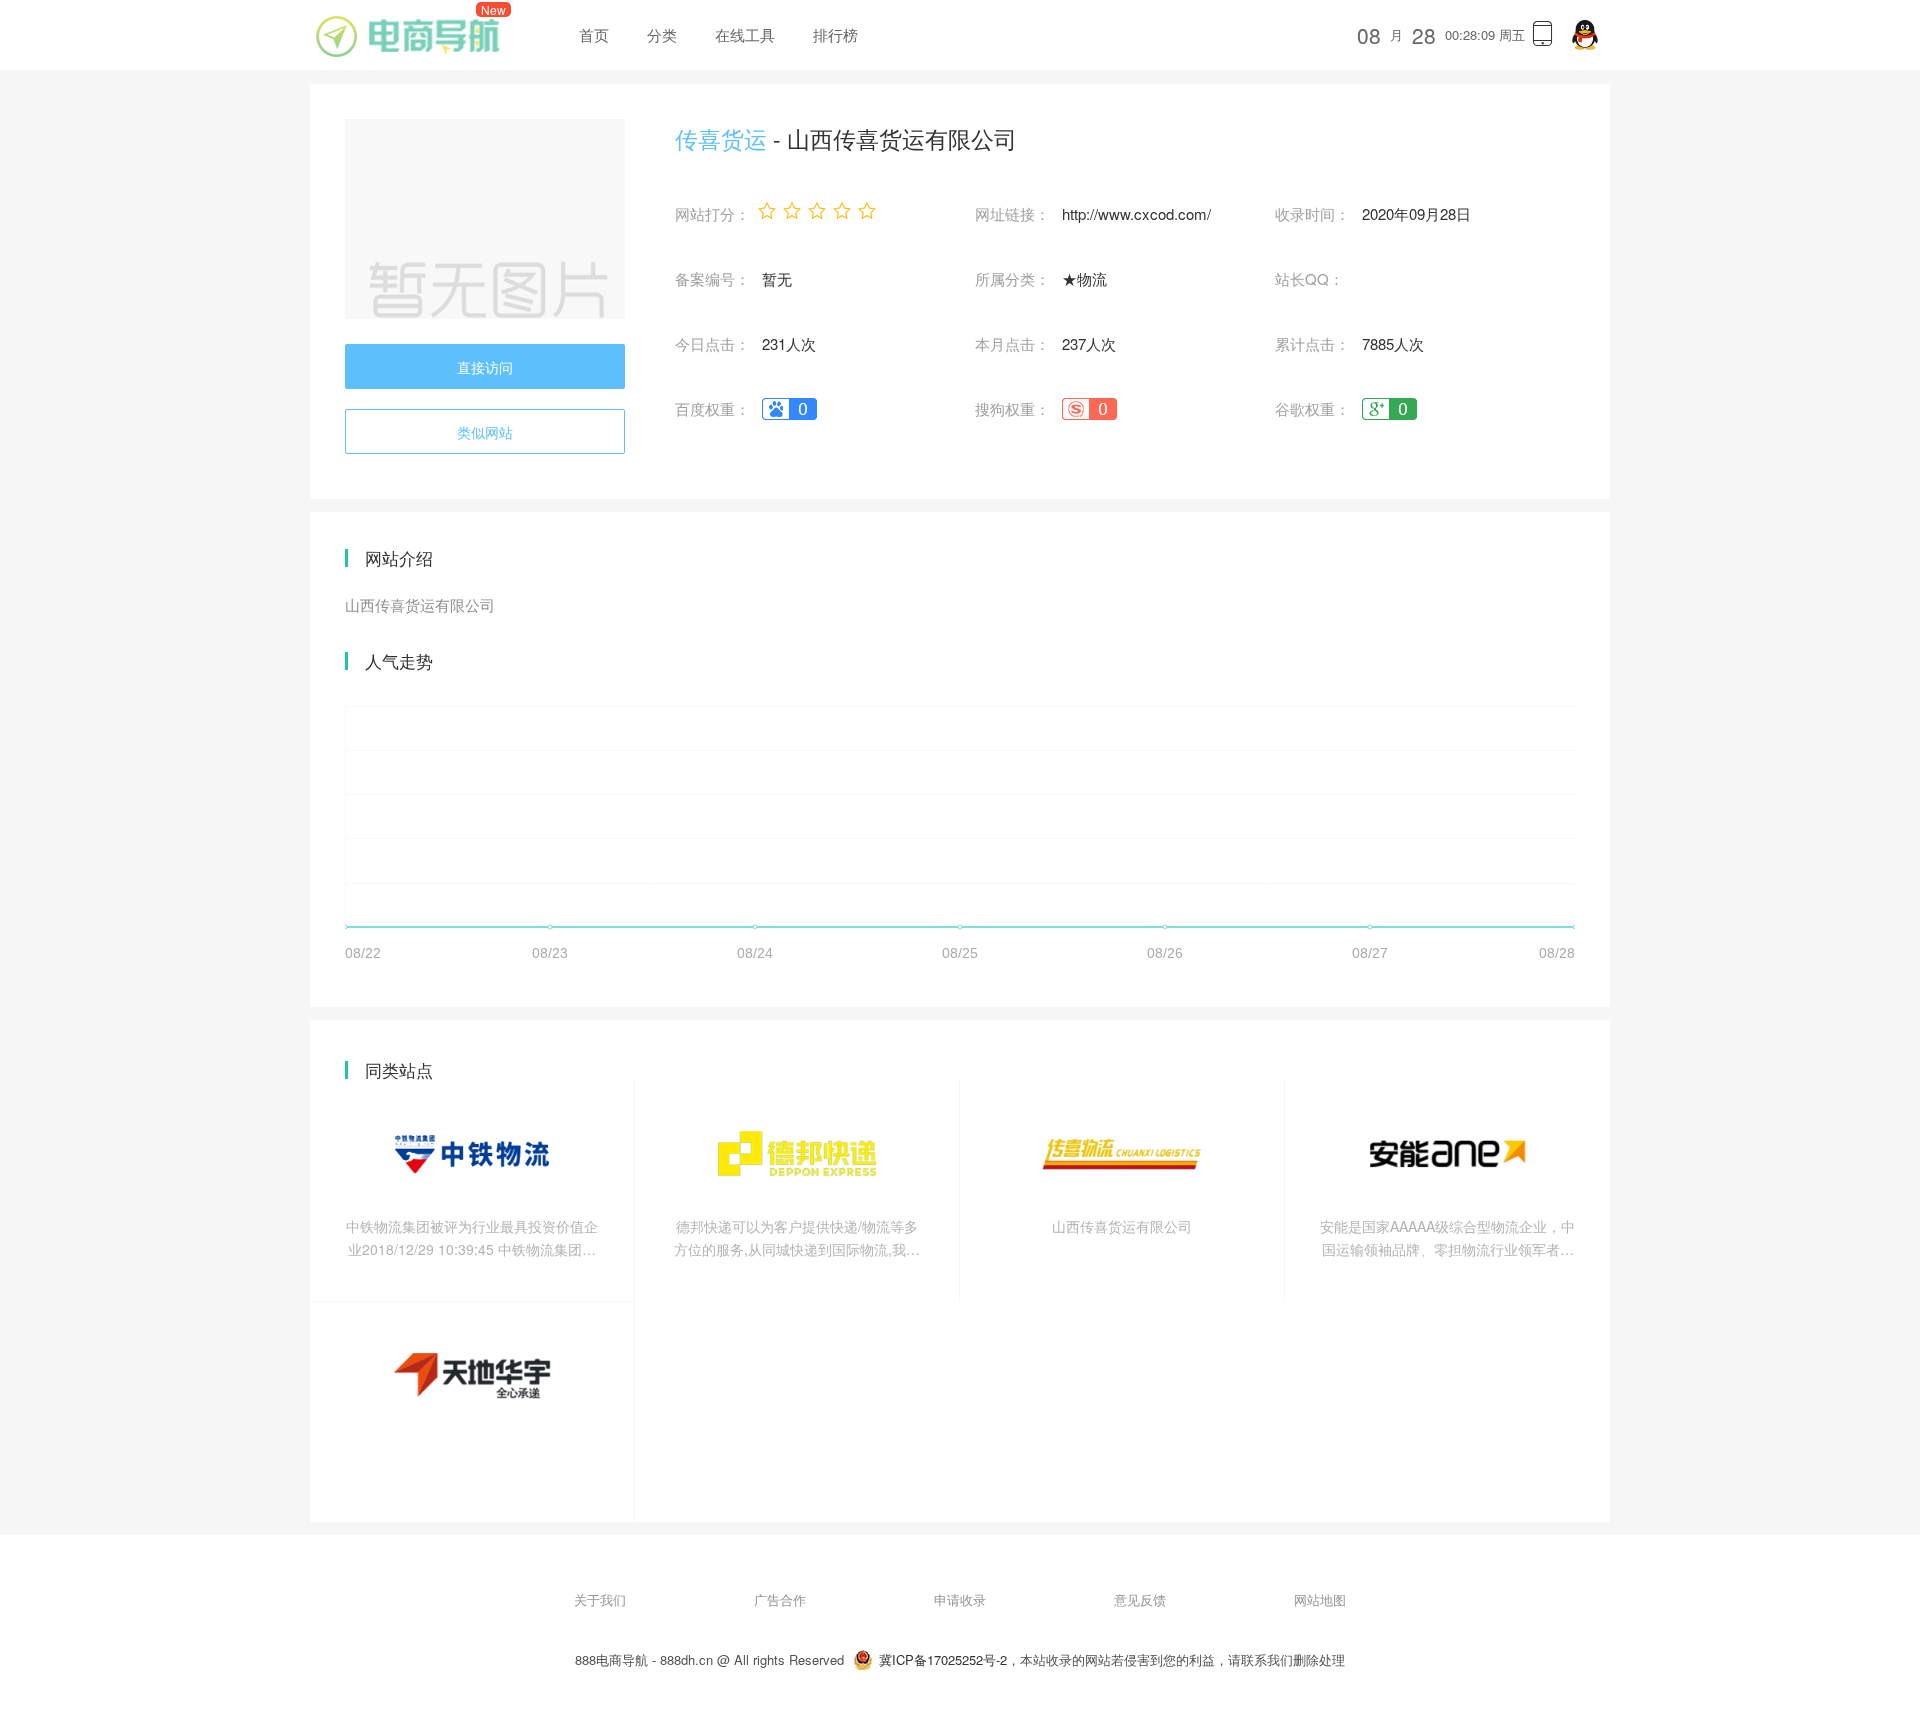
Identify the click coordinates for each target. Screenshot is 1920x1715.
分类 (662, 34)
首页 (594, 34)
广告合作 (780, 1599)
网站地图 (1320, 1599)
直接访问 (485, 367)
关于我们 (600, 1599)
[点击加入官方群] (1585, 35)
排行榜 (835, 34)
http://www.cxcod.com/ (1136, 213)
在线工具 (745, 34)
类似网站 (485, 432)
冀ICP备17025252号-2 (943, 1659)
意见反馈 (1140, 1599)
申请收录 (960, 1599)
